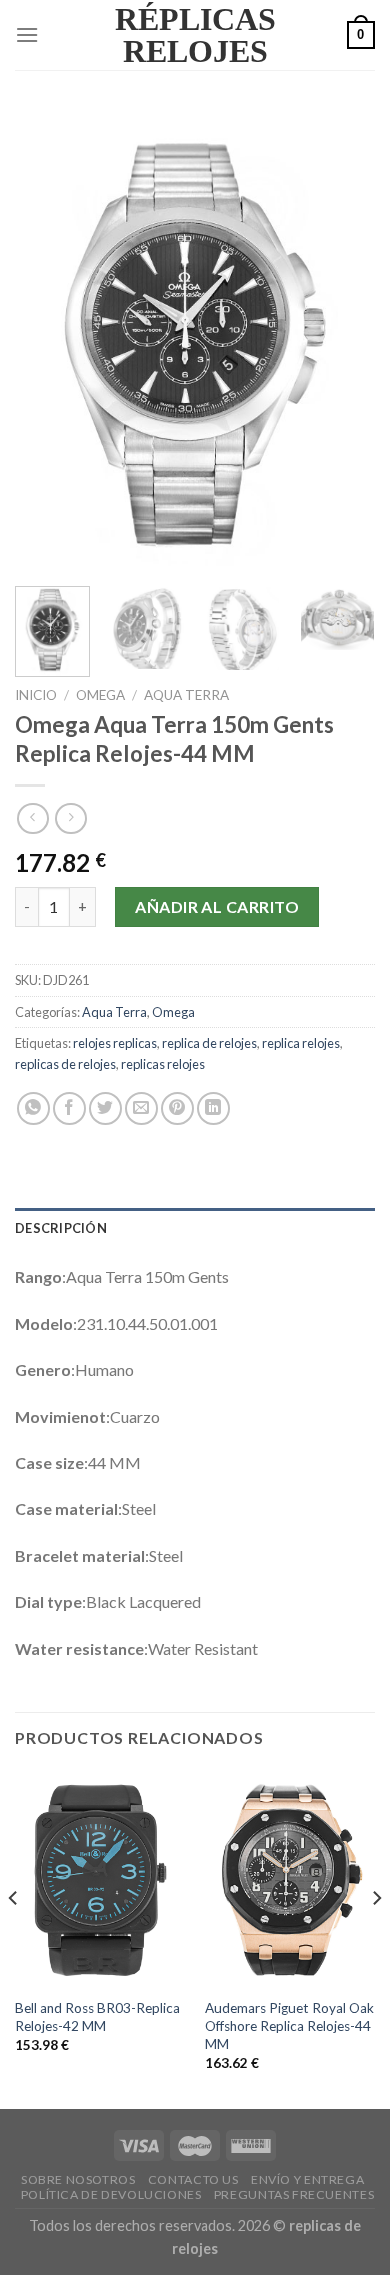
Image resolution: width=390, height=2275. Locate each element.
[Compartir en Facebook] (69, 1108)
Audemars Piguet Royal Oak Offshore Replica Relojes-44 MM (289, 2025)
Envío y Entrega (307, 2179)
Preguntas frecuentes (294, 2194)
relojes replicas (115, 1043)
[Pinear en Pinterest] (177, 1108)
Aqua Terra (186, 695)
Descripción (61, 1228)
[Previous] (47, 340)
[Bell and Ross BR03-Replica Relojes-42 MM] (100, 1879)
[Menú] (27, 34)
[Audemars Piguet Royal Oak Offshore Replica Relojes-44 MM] (290, 1879)
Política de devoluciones (111, 2194)
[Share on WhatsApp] (33, 1108)
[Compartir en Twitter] (105, 1108)
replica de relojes (209, 1043)
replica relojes (301, 1043)
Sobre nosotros (78, 2179)
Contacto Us (193, 2179)
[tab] (195, 1228)
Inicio (36, 695)
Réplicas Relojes (195, 35)
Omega (100, 695)
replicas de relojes (65, 1064)
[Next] (343, 340)
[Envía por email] (141, 1108)
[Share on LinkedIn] (213, 1108)
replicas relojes (163, 1064)
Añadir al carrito (217, 906)
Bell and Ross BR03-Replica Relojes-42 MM (97, 2017)
